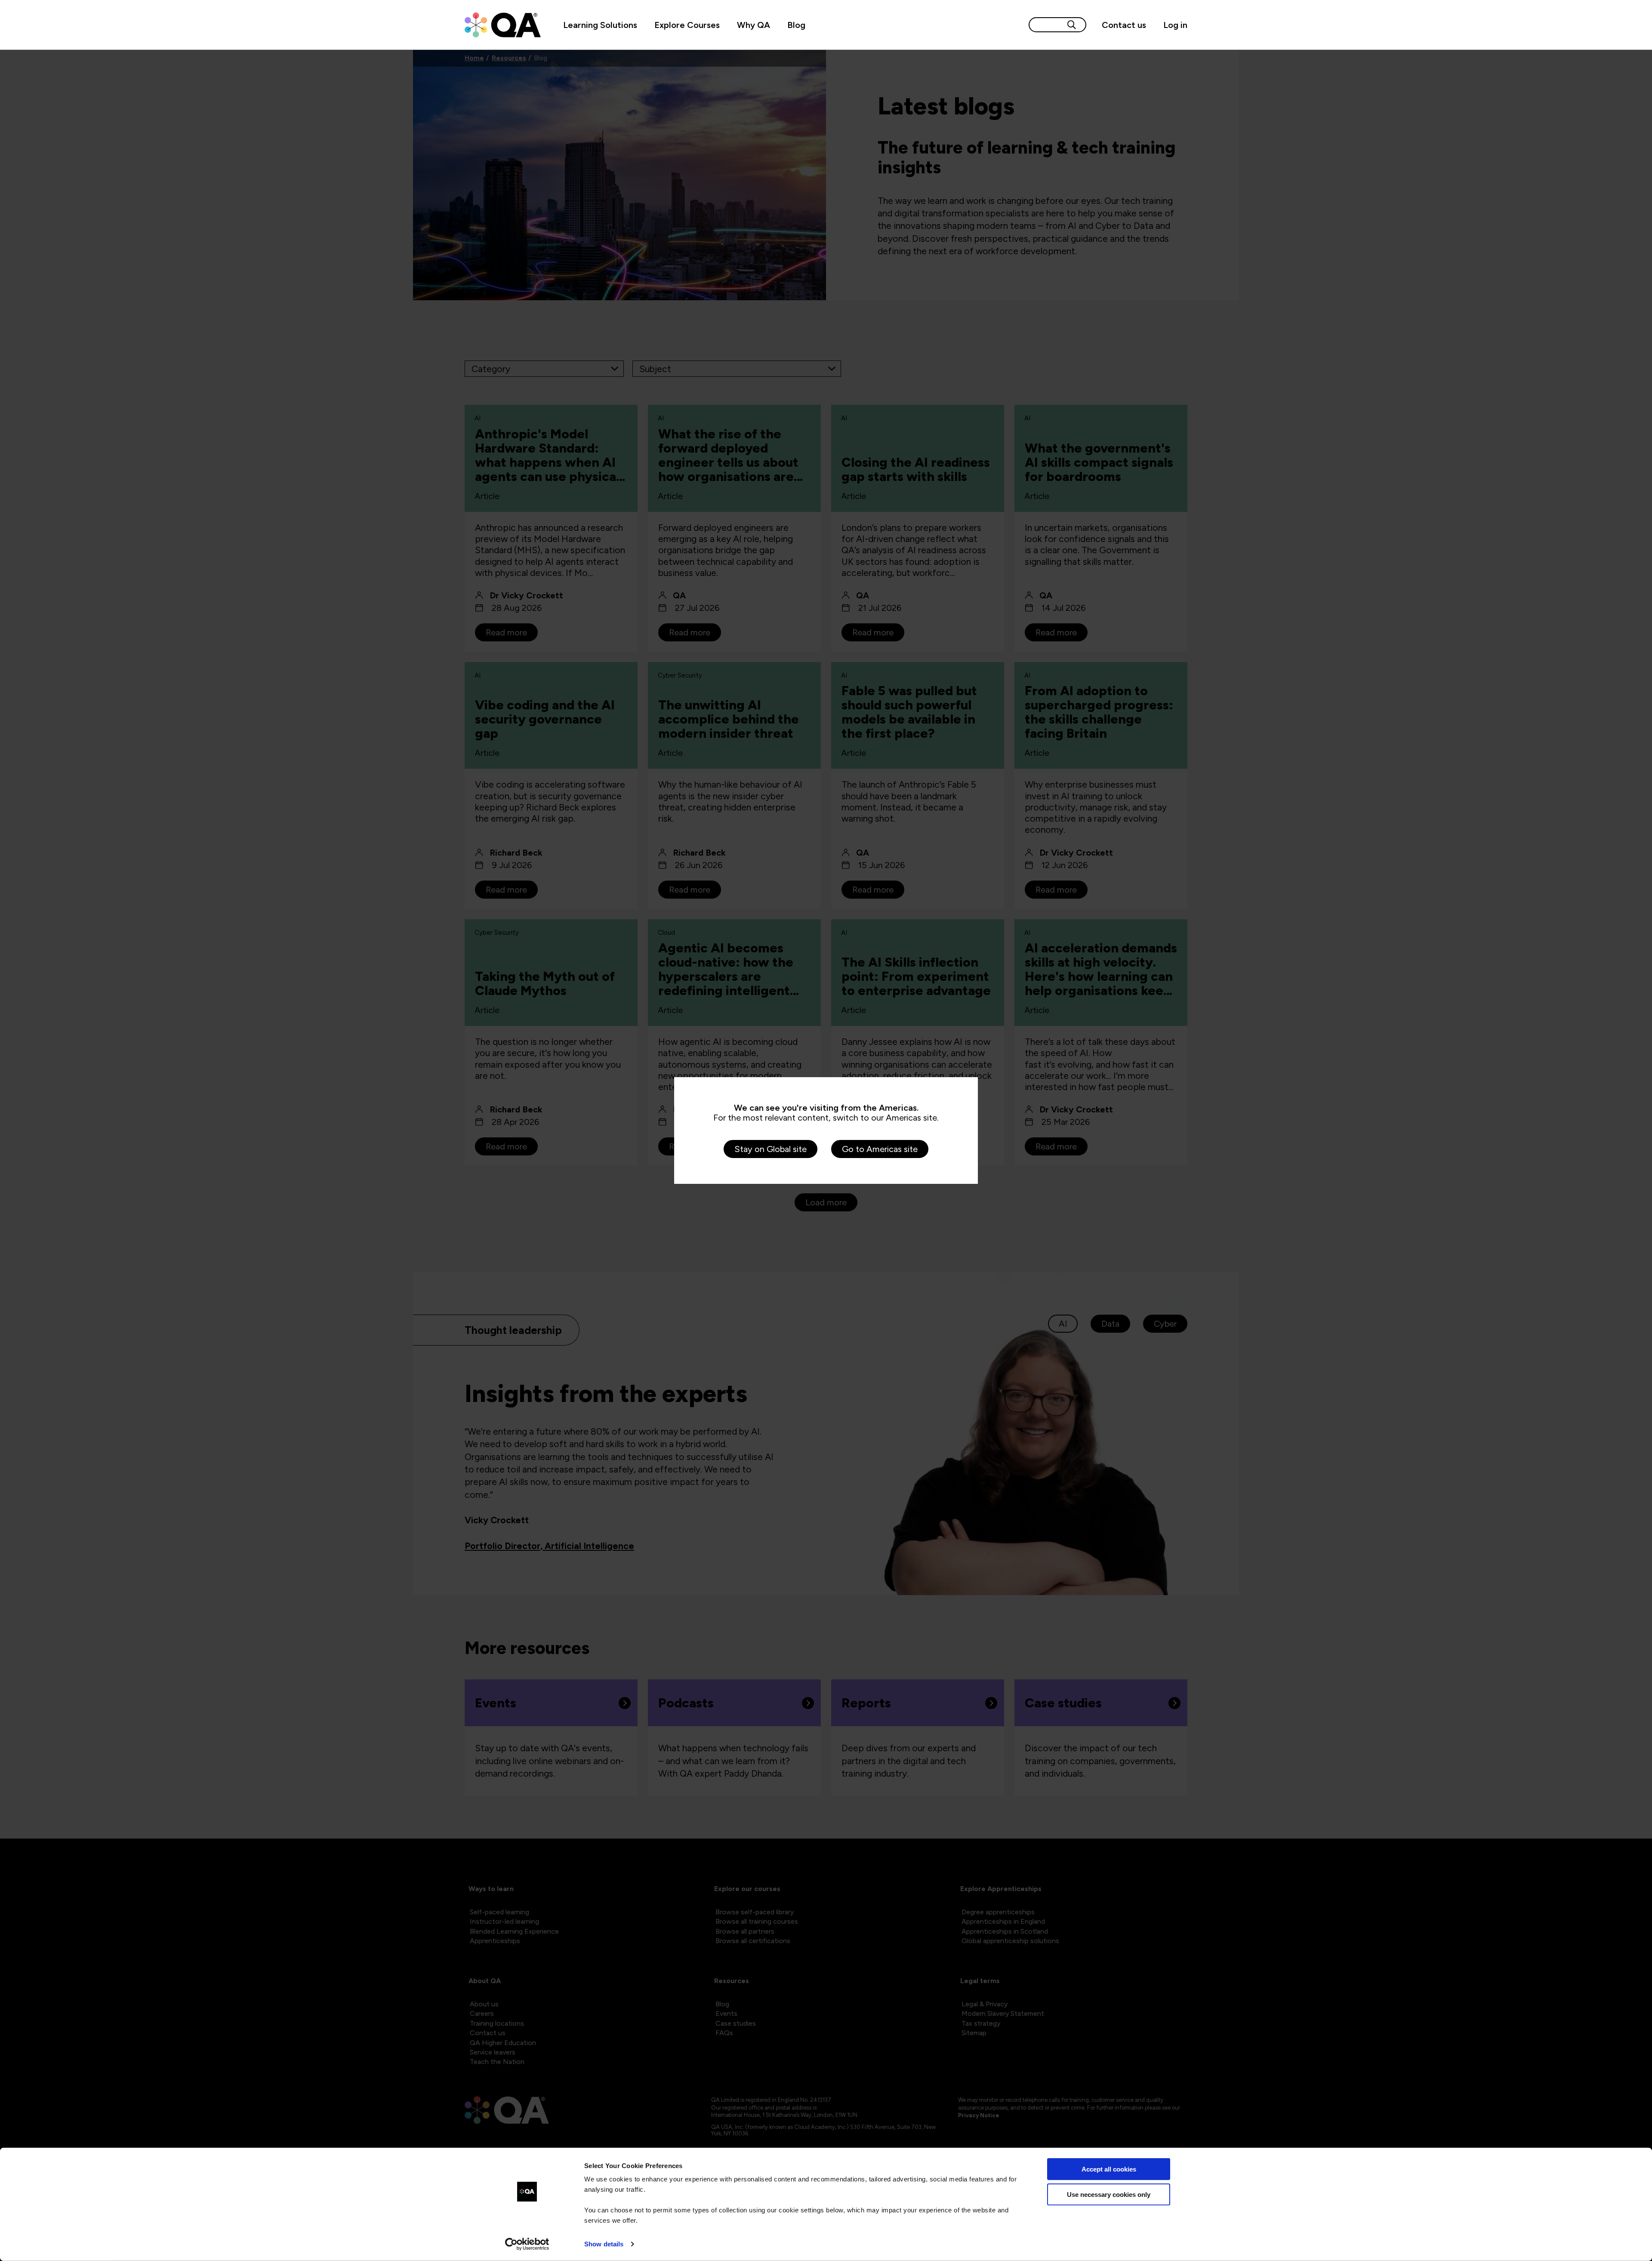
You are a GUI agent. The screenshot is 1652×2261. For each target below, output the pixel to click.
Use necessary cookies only (1109, 2194)
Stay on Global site (771, 1149)
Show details (604, 2244)
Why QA (754, 25)
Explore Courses (687, 25)
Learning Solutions (600, 25)
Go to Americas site (880, 1149)
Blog (796, 25)
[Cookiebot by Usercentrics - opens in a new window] (527, 2244)
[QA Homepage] (503, 25)
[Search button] (1072, 25)
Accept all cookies (1109, 2169)
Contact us (1124, 25)
